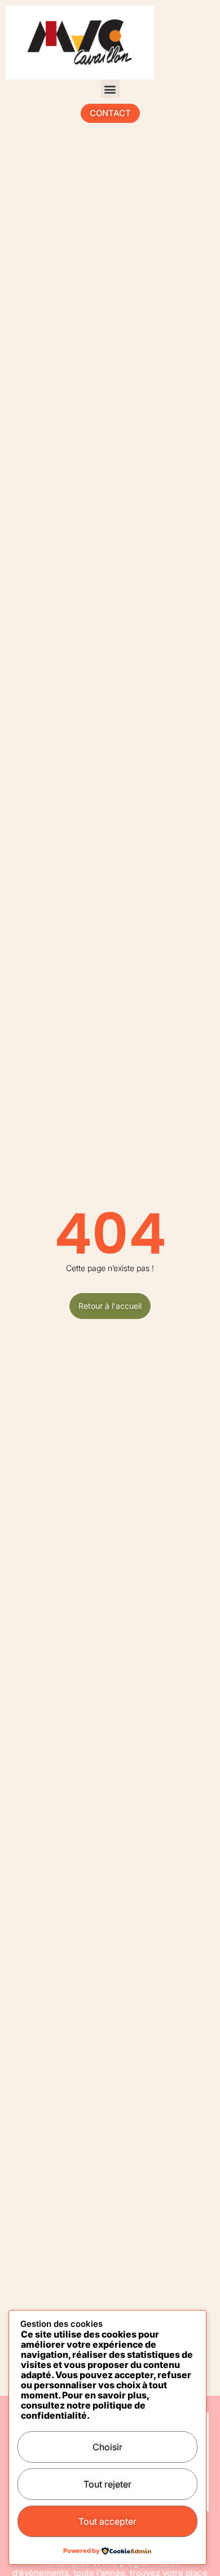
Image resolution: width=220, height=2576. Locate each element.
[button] (110, 89)
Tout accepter (107, 2521)
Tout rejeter (107, 2484)
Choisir (107, 2447)
